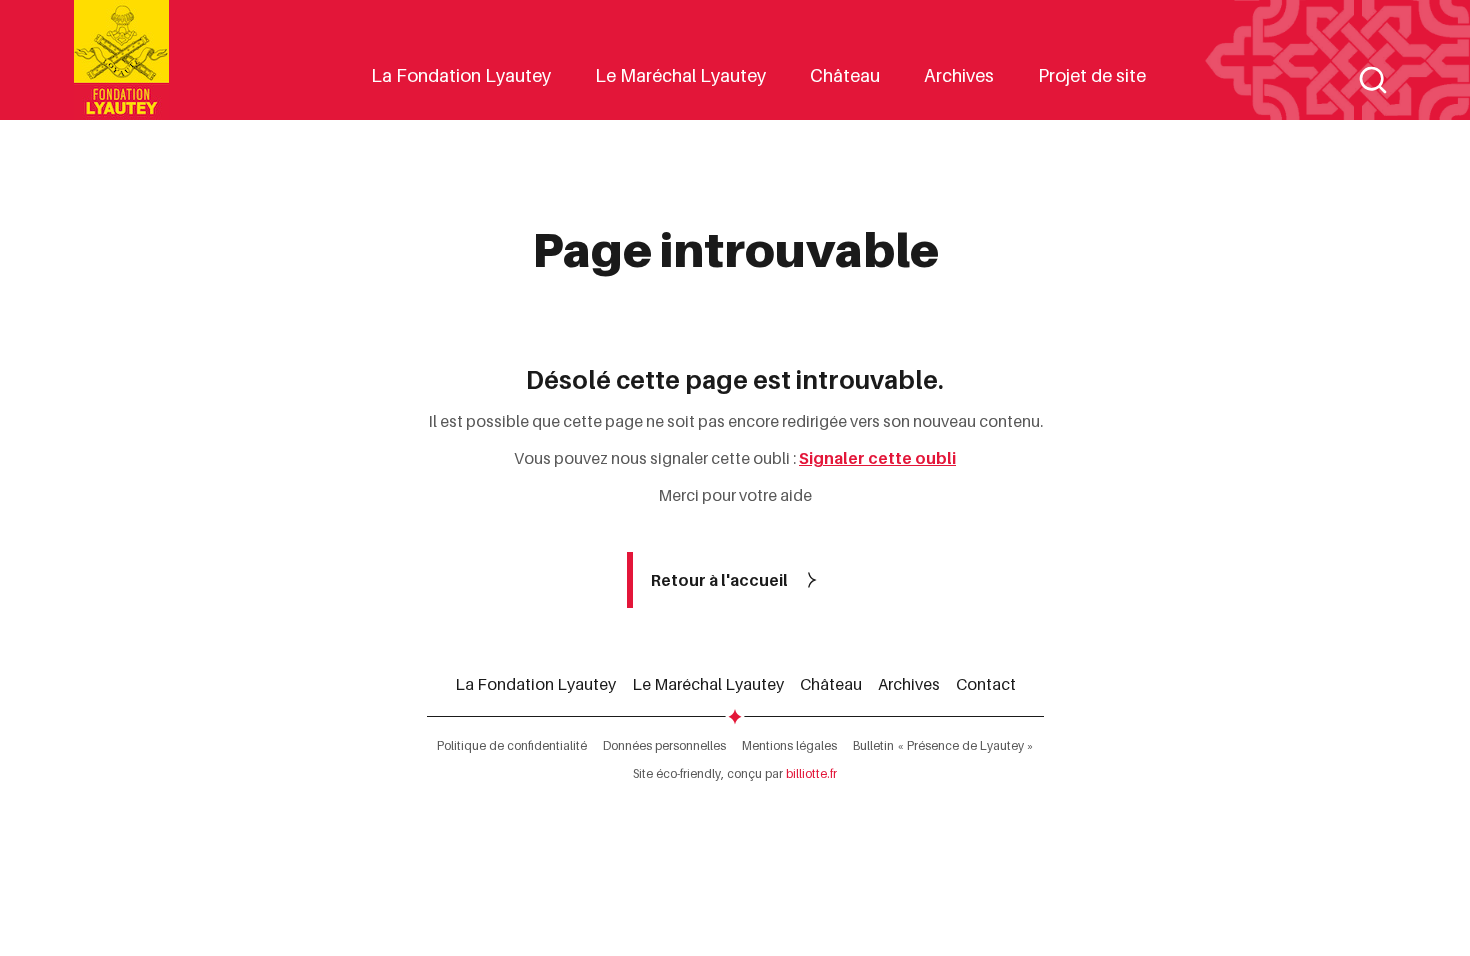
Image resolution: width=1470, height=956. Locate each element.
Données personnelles (664, 745)
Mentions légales (789, 745)
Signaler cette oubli (877, 458)
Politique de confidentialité (512, 745)
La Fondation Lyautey (461, 75)
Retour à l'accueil (719, 580)
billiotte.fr (811, 773)
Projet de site (1092, 75)
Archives (959, 75)
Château (845, 75)
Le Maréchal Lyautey (680, 75)
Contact (986, 684)
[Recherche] (1373, 80)
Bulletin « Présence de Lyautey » (943, 745)
